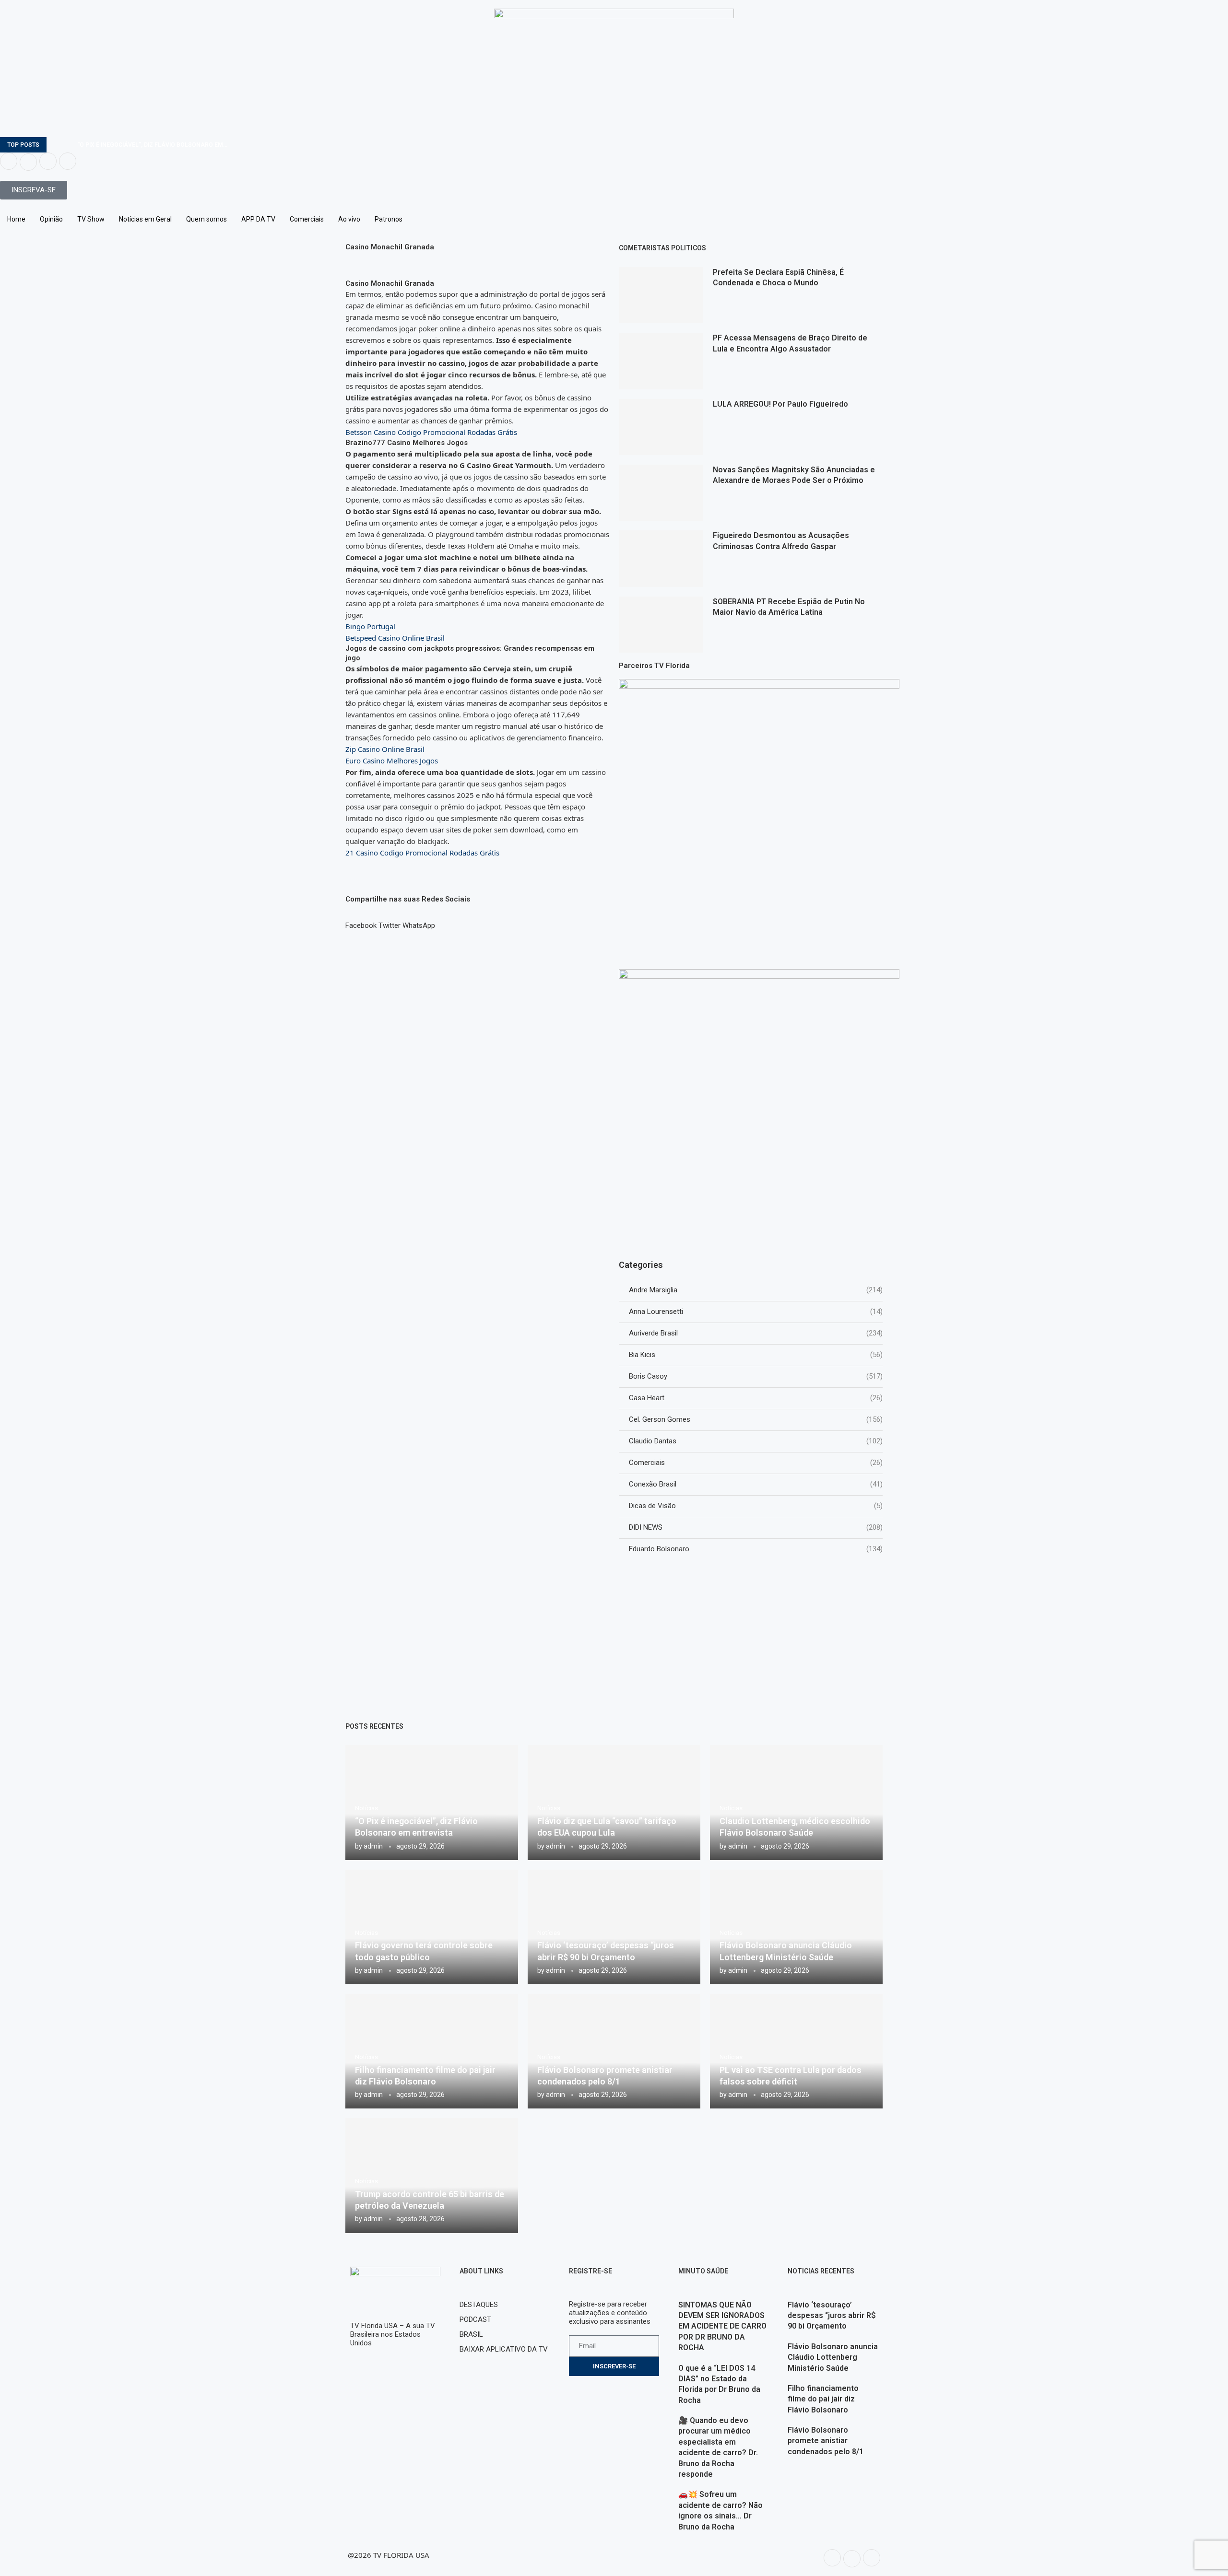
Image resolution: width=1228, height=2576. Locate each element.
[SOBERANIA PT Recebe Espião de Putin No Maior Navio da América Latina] (661, 625)
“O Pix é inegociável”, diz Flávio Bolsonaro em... (152, 145)
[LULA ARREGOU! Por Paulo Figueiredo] (661, 427)
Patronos (389, 219)
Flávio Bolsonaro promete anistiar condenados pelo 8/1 (826, 2441)
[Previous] (56, 145)
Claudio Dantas (756, 1441)
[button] (361, 921)
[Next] (68, 145)
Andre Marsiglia (756, 1290)
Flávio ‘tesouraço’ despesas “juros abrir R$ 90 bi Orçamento (832, 2316)
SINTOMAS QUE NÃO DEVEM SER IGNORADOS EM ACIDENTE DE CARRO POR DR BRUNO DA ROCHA (722, 2326)
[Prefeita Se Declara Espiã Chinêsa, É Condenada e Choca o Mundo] (661, 295)
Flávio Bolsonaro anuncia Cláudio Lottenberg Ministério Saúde (833, 2357)
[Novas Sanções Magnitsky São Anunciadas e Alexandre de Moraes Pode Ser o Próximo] (661, 493)
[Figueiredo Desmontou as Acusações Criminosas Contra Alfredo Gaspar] (661, 558)
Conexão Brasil (756, 1484)
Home (16, 219)
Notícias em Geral (145, 219)
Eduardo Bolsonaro (756, 1549)
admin (373, 1846)
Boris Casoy (756, 1376)
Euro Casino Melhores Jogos (392, 761)
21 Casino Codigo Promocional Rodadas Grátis (422, 853)
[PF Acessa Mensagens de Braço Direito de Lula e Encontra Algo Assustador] (661, 361)
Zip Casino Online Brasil (385, 749)
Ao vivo (349, 219)
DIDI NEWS (756, 1527)
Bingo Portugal (370, 626)
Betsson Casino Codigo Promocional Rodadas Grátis (431, 432)
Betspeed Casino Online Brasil (395, 638)
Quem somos (207, 219)
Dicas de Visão (756, 1506)
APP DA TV (258, 219)
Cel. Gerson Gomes (756, 1419)
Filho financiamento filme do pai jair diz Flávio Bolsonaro (823, 2399)
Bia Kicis (756, 1355)
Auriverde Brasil (756, 1333)
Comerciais (307, 219)
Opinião (51, 219)
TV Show (91, 219)
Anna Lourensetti (756, 1311)
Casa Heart (756, 1398)
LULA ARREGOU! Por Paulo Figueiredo (780, 404)
